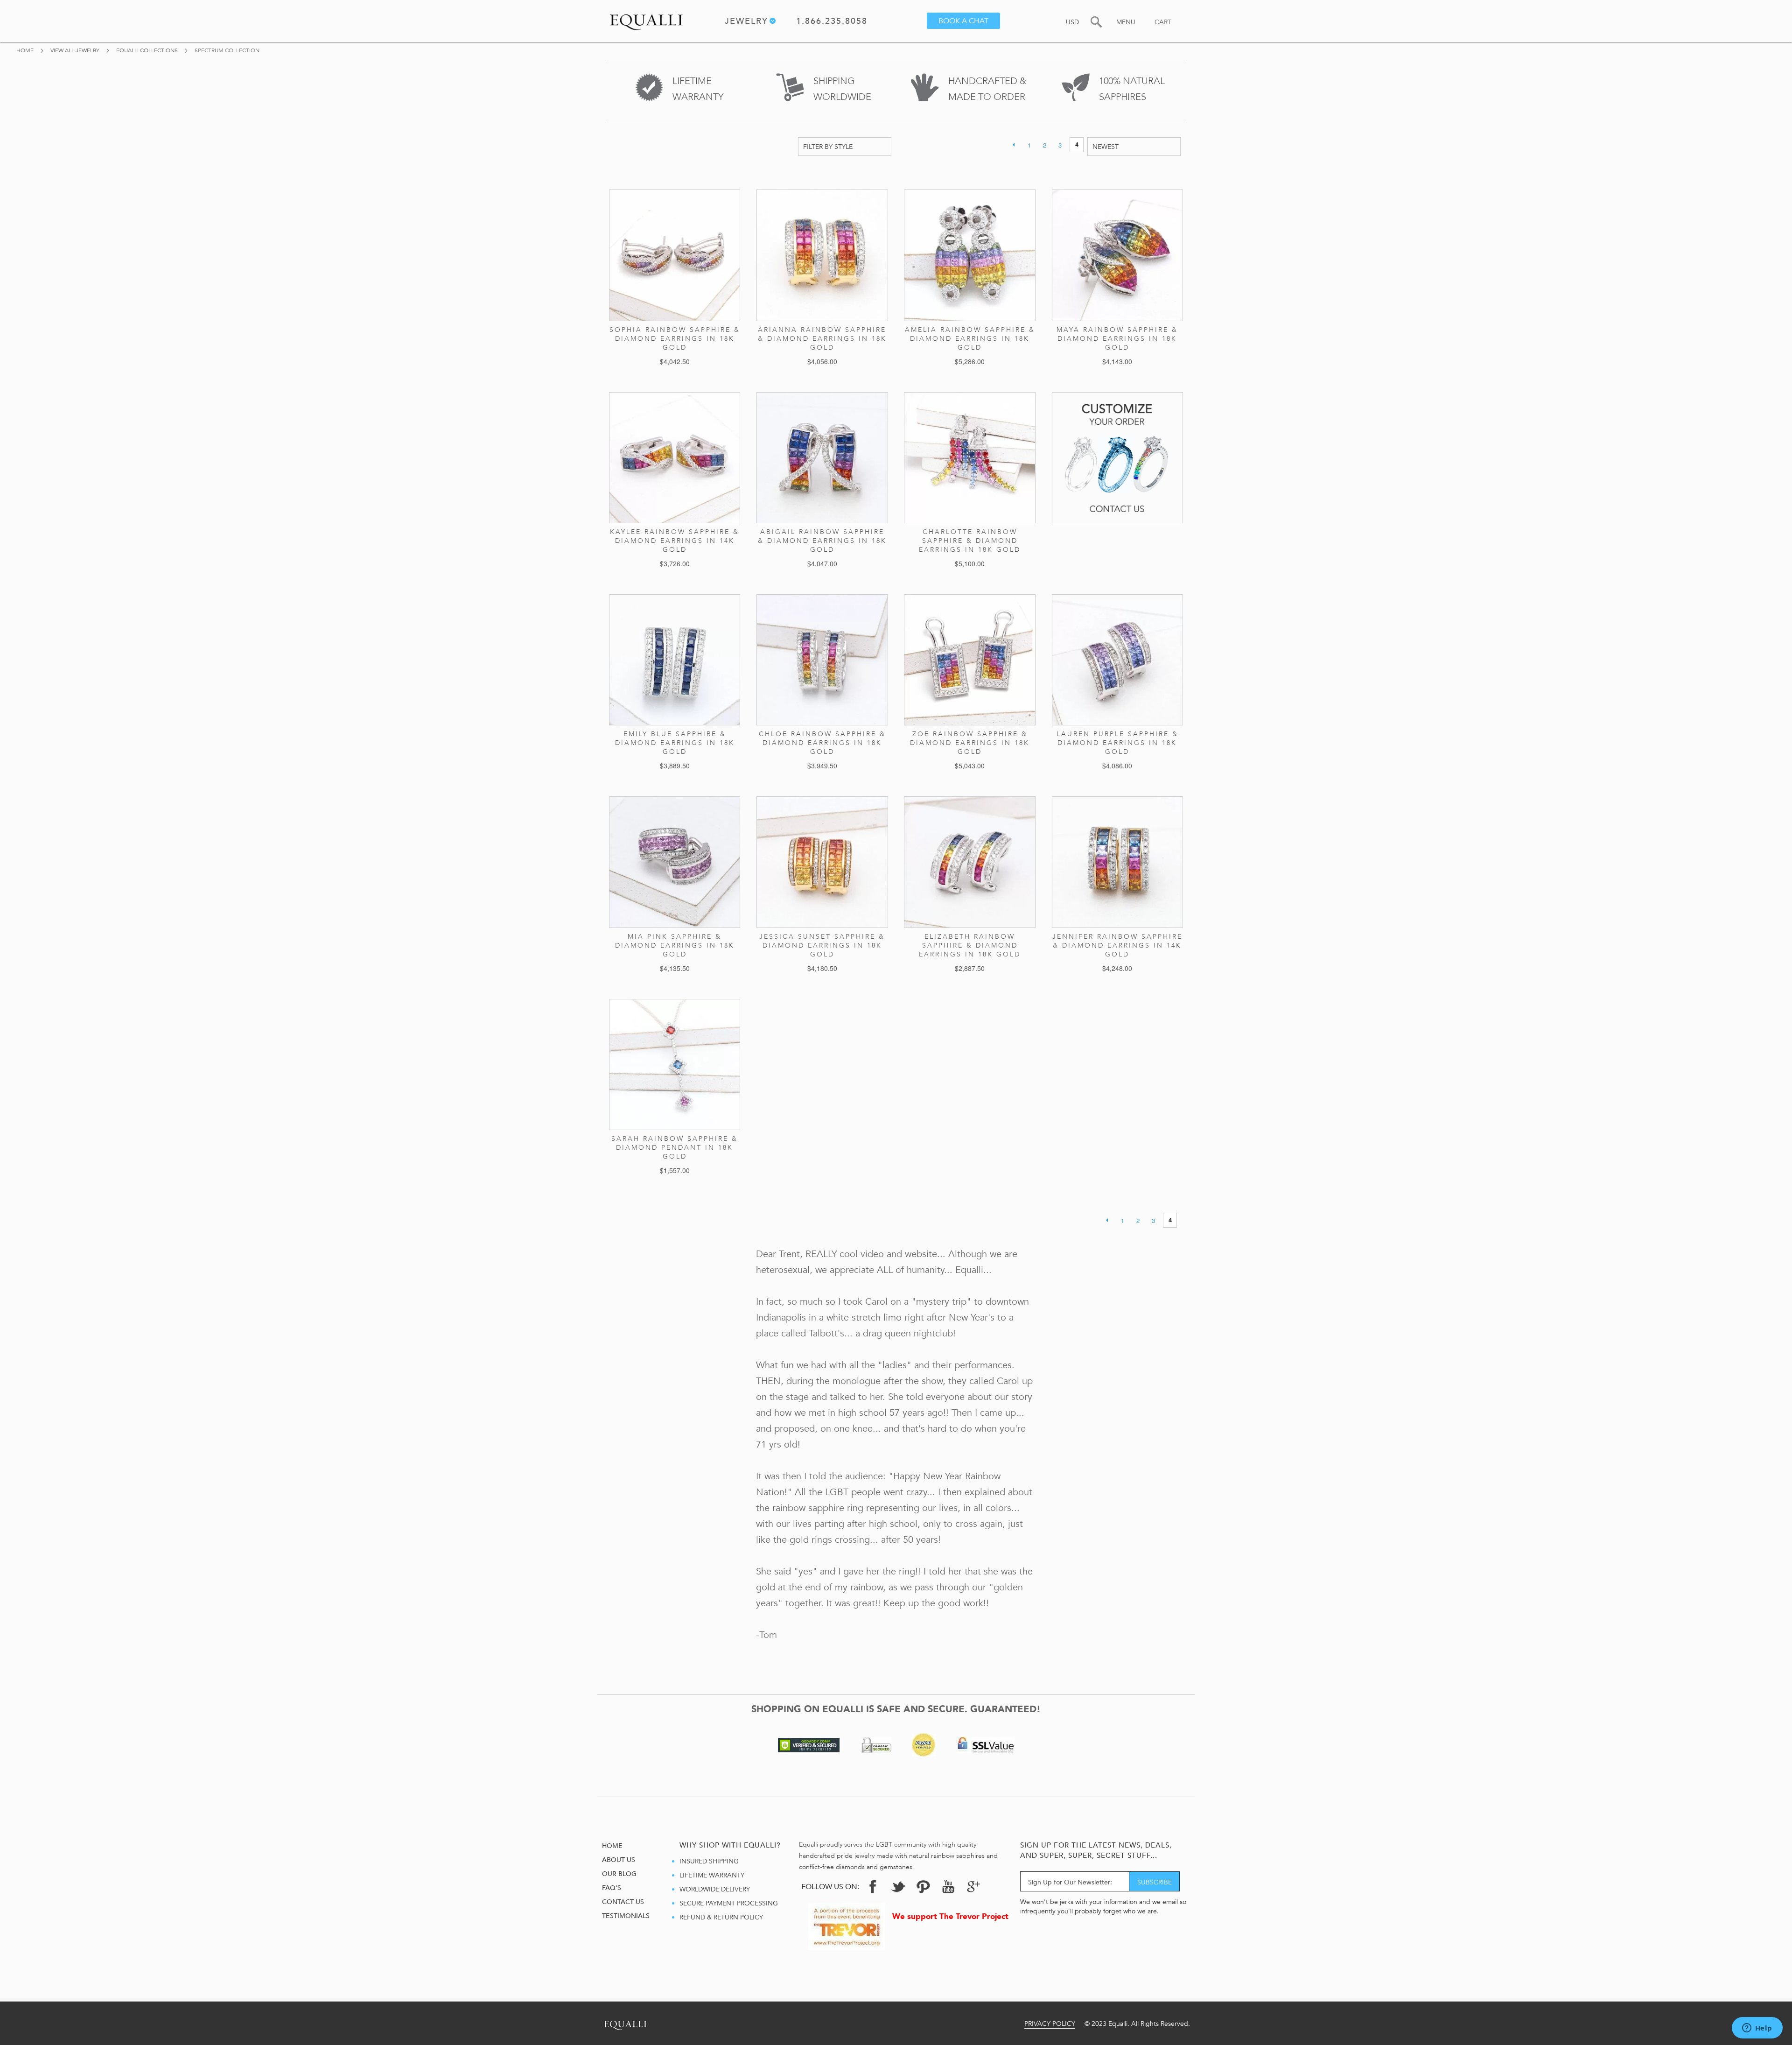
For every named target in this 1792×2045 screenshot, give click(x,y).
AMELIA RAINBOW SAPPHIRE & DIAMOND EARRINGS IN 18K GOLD (970, 339)
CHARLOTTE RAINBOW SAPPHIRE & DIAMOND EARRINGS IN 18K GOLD (970, 541)
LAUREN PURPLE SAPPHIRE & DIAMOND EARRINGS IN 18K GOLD (1117, 743)
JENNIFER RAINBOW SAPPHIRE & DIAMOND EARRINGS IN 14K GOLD (1117, 945)
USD (1072, 22)
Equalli (625, 2023)
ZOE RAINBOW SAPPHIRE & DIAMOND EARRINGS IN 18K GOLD (970, 743)
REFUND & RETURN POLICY (721, 1917)
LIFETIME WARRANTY (712, 1875)
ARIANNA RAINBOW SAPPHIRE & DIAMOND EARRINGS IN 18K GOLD (822, 339)
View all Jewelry (76, 50)
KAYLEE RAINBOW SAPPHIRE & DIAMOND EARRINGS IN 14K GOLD (675, 541)
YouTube (948, 1887)
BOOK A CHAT (963, 21)
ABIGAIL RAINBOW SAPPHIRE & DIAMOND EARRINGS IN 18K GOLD (822, 541)
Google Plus (973, 1889)
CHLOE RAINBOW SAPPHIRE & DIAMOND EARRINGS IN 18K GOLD (822, 743)
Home (26, 50)
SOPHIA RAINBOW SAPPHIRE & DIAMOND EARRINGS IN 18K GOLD (675, 339)
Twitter (898, 1887)
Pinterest (923, 1887)
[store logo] (646, 20)
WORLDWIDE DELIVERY (715, 1889)
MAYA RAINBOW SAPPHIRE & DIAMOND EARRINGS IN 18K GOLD (1117, 339)
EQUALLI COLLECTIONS (148, 50)
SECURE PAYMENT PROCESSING (729, 1903)
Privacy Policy (1050, 2024)
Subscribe (1155, 1882)
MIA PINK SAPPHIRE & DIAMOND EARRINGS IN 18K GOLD (675, 945)
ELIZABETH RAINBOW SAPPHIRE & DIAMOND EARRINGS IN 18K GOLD (970, 945)
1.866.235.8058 (832, 23)
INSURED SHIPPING (709, 1861)
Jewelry (746, 22)
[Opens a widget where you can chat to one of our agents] (1757, 2029)
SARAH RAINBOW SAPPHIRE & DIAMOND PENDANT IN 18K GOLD (675, 1148)
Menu (1126, 22)
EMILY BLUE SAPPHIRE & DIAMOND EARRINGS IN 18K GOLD (675, 743)
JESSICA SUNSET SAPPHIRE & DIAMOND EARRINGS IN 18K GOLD (822, 945)
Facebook (873, 1887)
